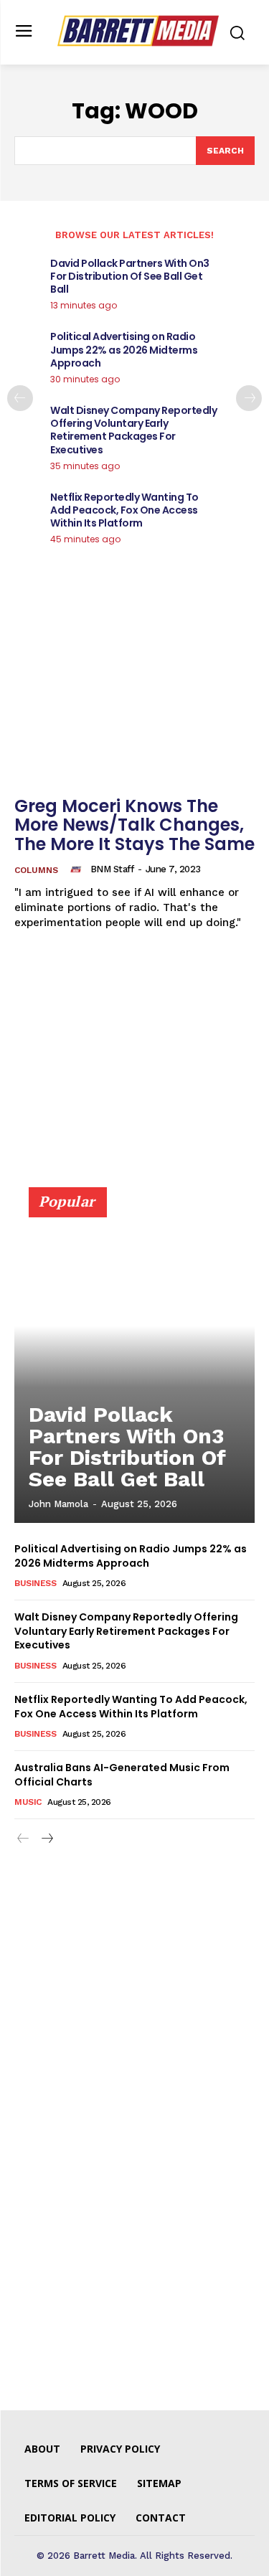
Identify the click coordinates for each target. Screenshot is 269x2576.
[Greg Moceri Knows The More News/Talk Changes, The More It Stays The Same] (134, 698)
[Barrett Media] (138, 31)
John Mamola (58, 1504)
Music (28, 1802)
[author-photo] (78, 869)
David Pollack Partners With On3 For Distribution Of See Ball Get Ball (130, 276)
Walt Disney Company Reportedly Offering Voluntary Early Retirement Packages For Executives (133, 430)
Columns (36, 870)
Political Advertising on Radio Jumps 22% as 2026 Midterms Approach (124, 349)
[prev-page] (20, 398)
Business (35, 1583)
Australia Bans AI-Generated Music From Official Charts (122, 1775)
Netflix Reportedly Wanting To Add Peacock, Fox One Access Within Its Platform (124, 510)
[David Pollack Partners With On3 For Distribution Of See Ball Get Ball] (134, 1362)
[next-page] (249, 398)
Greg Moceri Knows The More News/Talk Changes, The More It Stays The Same (134, 825)
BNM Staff (112, 869)
